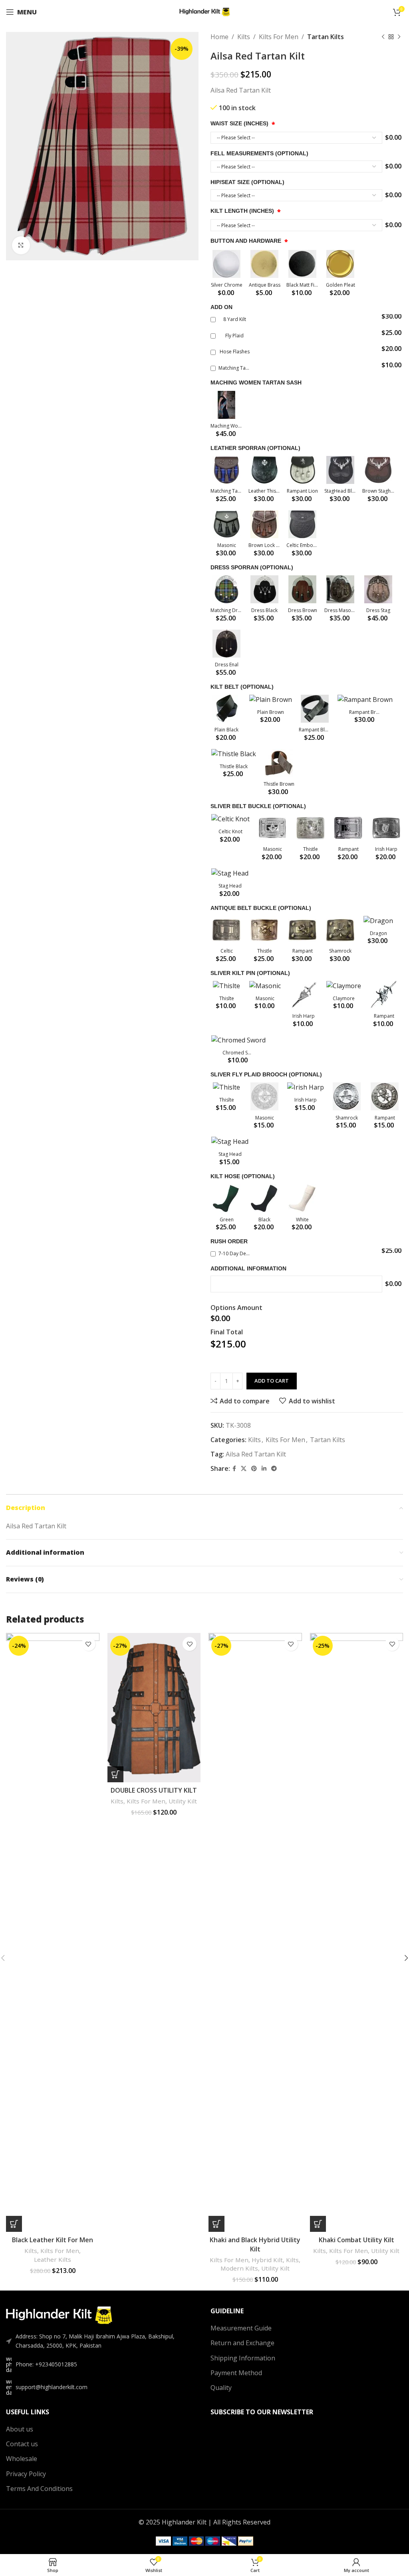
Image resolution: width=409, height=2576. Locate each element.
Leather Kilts (53, 2259)
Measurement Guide (241, 2328)
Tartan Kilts (326, 37)
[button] (14, 2224)
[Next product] (399, 37)
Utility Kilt (183, 1801)
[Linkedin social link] (264, 1469)
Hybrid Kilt (267, 2260)
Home (219, 37)
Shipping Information (243, 2358)
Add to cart (272, 1381)
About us (20, 2429)
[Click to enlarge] (21, 245)
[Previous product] (383, 37)
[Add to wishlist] (88, 1644)
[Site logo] (205, 11)
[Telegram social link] (274, 1469)
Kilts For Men (279, 37)
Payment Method (236, 2373)
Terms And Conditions (39, 2489)
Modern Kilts (239, 2268)
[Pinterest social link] (254, 1469)
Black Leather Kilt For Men (53, 2240)
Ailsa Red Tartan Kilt (256, 1454)
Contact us (22, 2444)
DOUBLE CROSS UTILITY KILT (154, 1790)
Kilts (244, 37)
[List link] (102, 2364)
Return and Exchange (242, 2343)
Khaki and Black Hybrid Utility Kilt (255, 2244)
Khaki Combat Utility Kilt (356, 2240)
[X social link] (244, 1469)
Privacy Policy (26, 2474)
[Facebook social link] (234, 1469)
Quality (221, 2388)
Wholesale (22, 2459)
